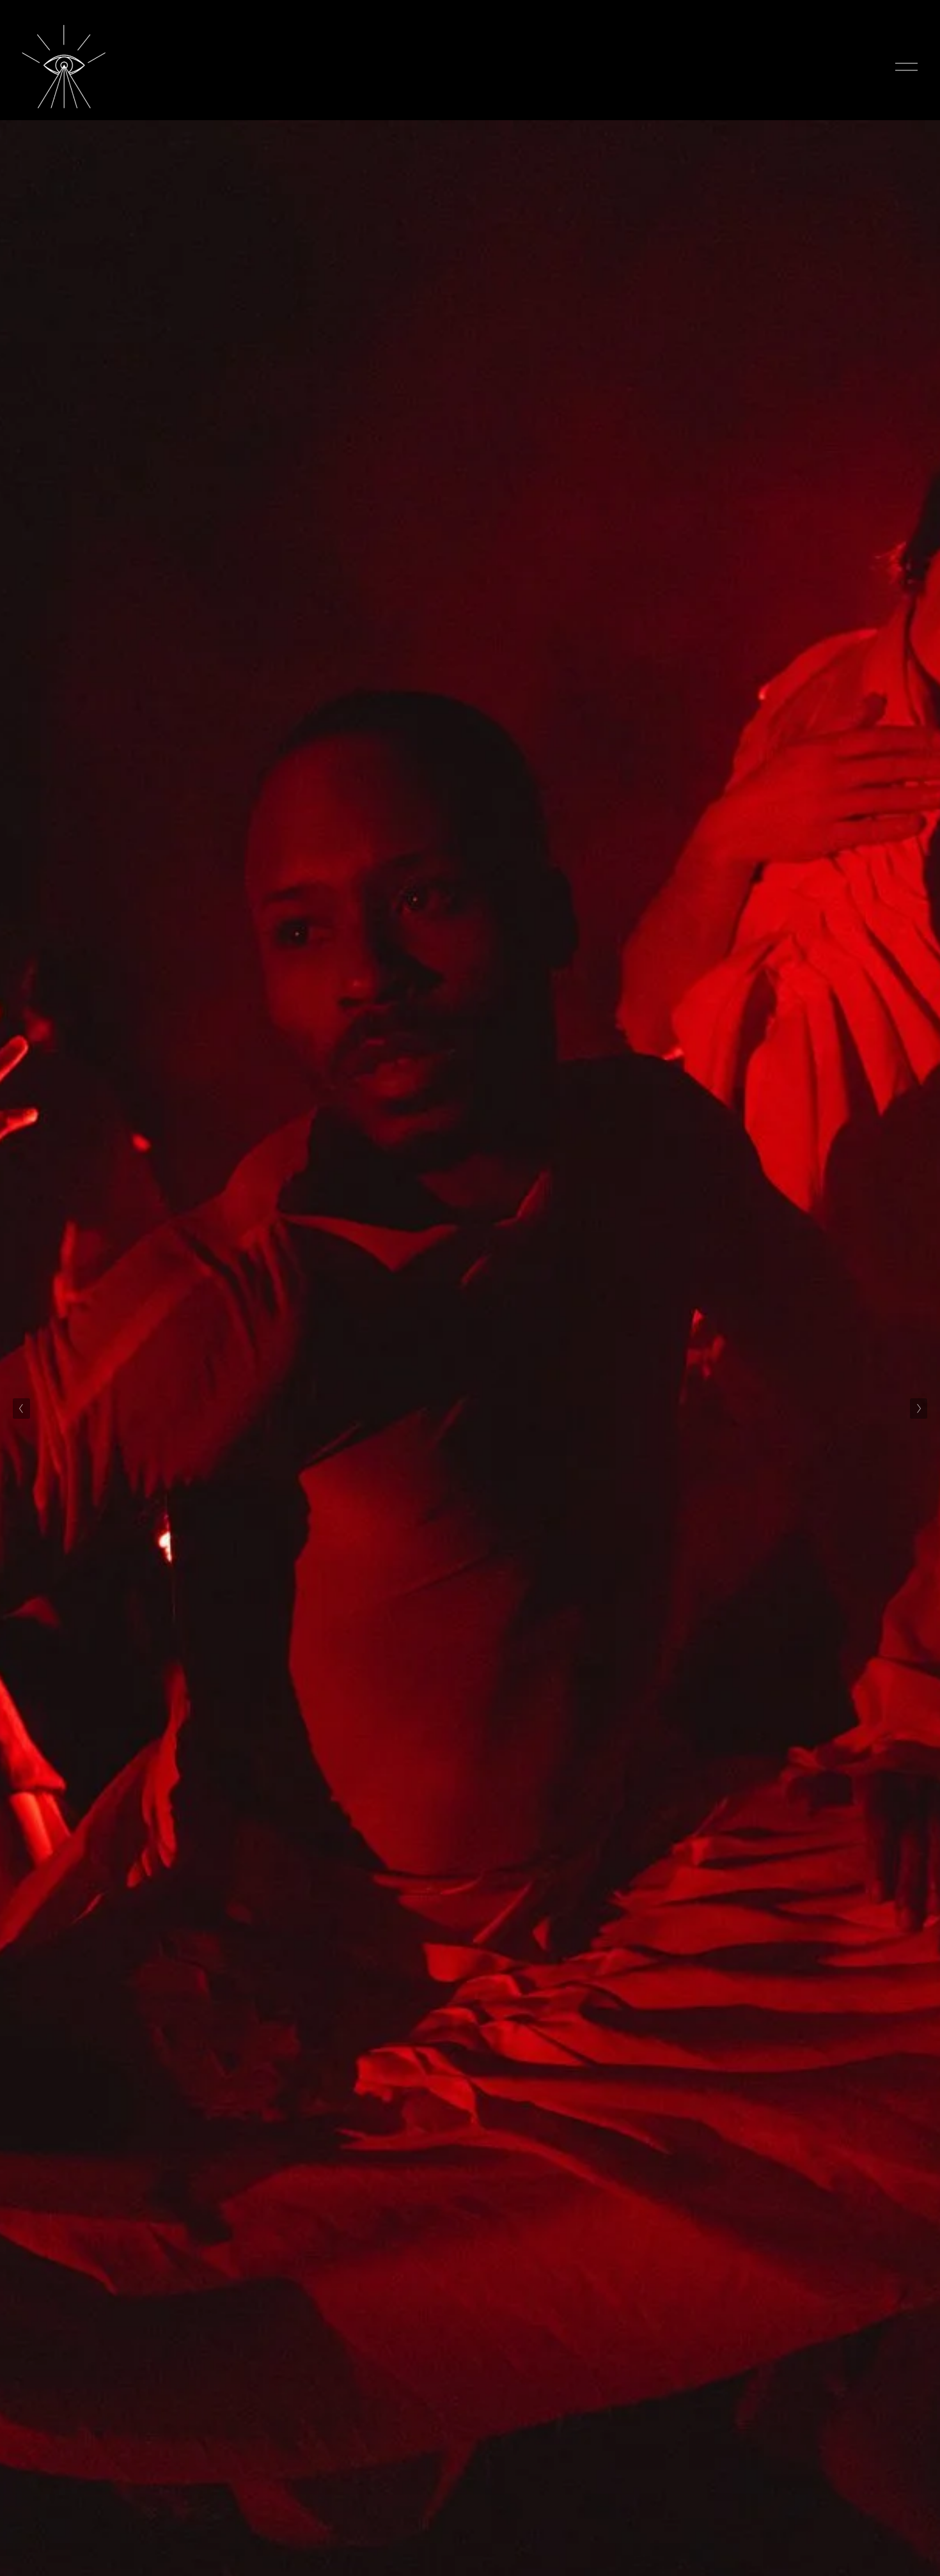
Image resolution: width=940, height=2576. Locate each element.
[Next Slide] (919, 1409)
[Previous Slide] (21, 1409)
